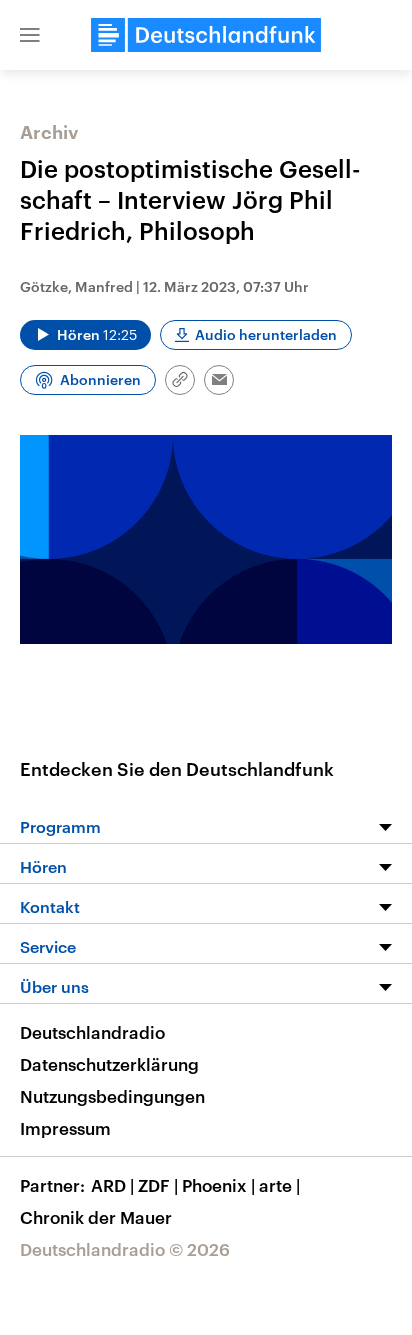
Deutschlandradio (92, 1032)
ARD (112, 1185)
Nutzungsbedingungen (112, 1096)
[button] (30, 35)
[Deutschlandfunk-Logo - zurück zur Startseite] (206, 35)
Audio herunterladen (266, 334)
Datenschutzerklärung (109, 1064)
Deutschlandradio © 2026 (125, 1249)
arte (279, 1185)
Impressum (65, 1128)
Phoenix (218, 1185)
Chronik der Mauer (96, 1217)
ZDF (158, 1185)
